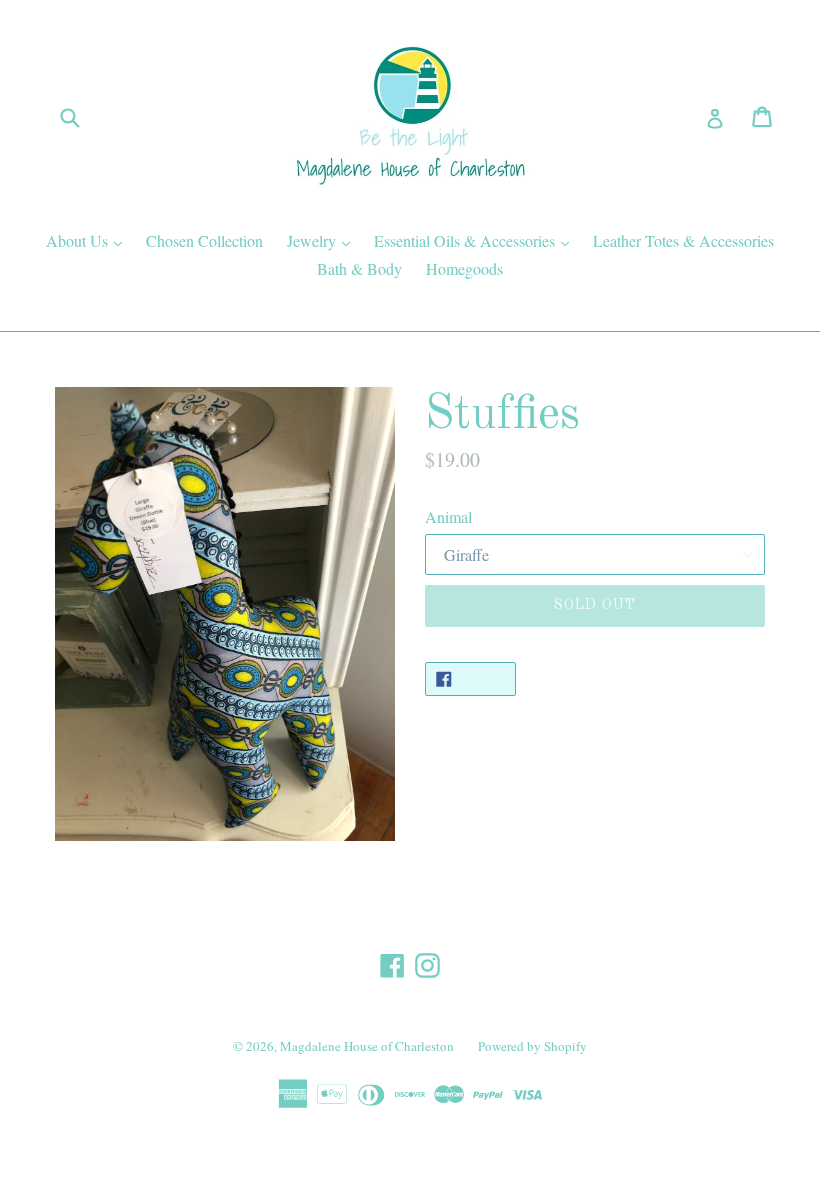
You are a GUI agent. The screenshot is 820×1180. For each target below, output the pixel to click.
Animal (448, 516)
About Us (89, 240)
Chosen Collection (204, 240)
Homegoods (464, 268)
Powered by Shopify (532, 1046)
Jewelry (323, 240)
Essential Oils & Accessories (476, 240)
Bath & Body (359, 268)
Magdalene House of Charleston (367, 1046)
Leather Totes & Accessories (683, 240)
